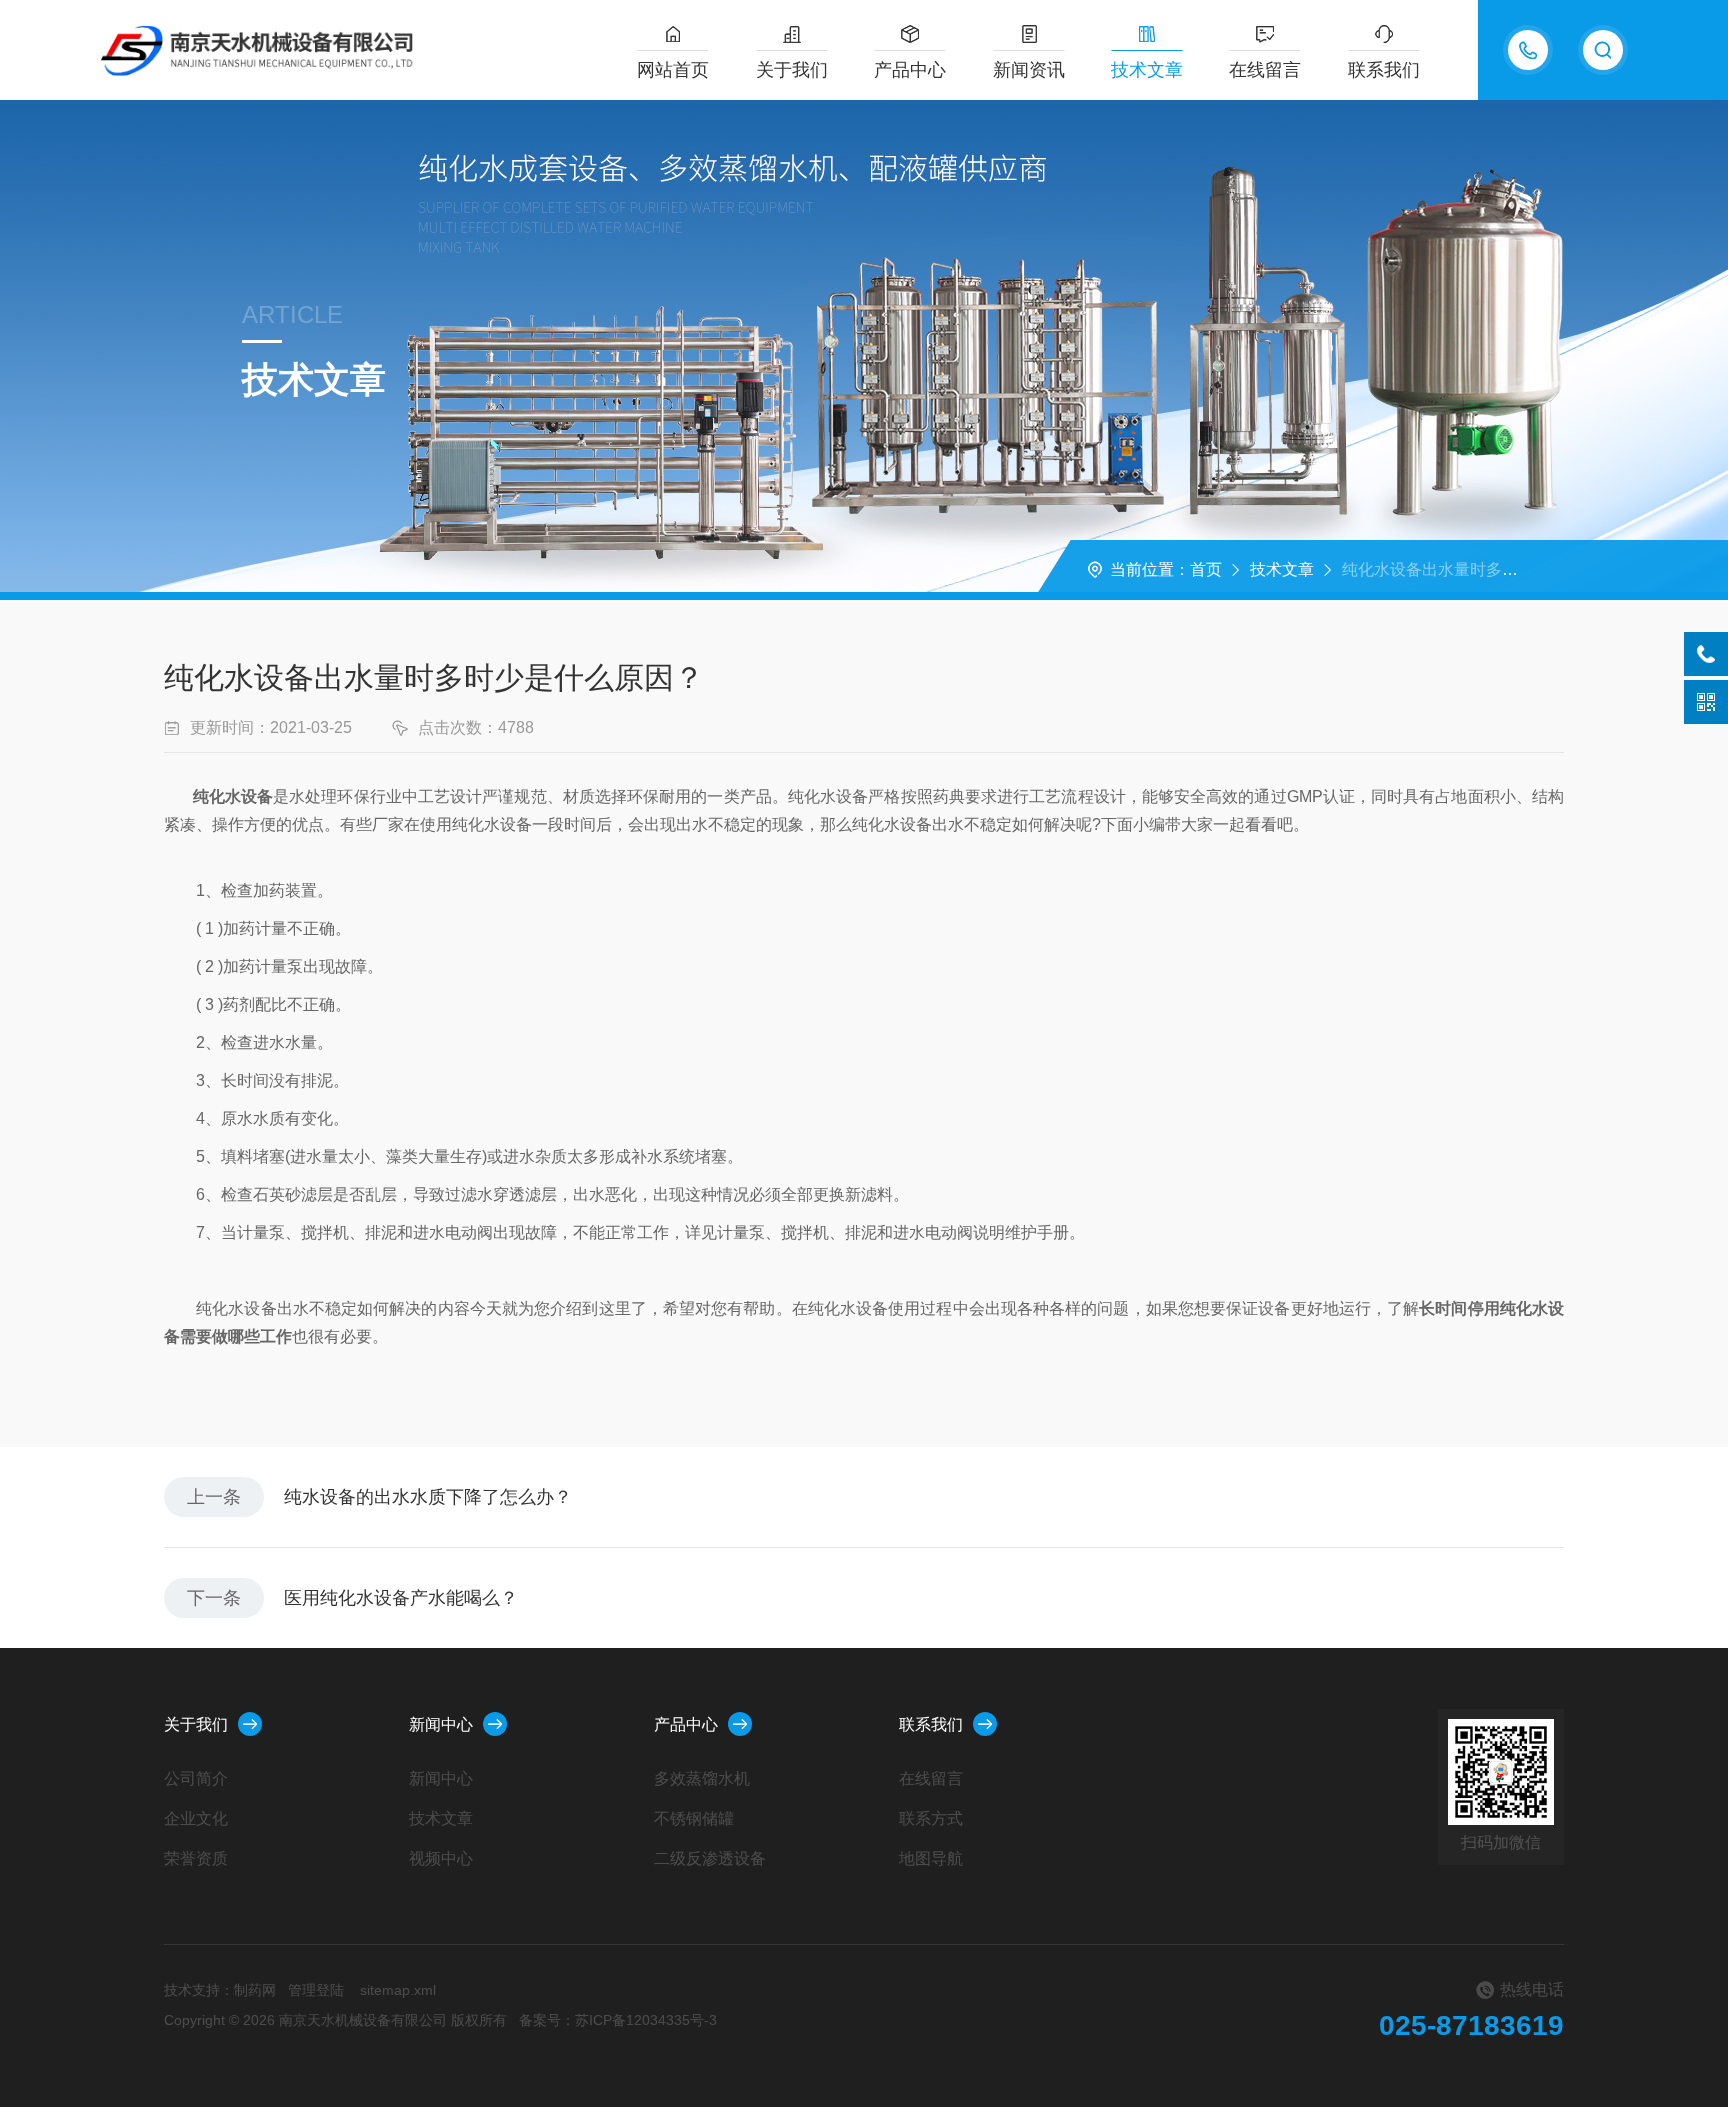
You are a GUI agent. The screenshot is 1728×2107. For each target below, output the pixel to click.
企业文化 (196, 1818)
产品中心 (910, 70)
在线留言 (1265, 70)
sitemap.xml (398, 1990)
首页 (1206, 569)
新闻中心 (441, 1724)
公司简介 (196, 1778)
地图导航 (931, 1858)
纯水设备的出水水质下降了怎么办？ (428, 1497)
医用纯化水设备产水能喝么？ (401, 1598)
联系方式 (931, 1818)
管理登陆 (316, 1990)
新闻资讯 (1029, 70)
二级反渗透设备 (710, 1858)
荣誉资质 (196, 1858)
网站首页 (673, 70)
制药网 (255, 1990)
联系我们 (1384, 70)
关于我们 (792, 70)
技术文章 (1147, 70)
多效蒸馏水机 (702, 1778)
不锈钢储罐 (694, 1818)
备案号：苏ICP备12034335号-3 (618, 2020)
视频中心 (441, 1858)
